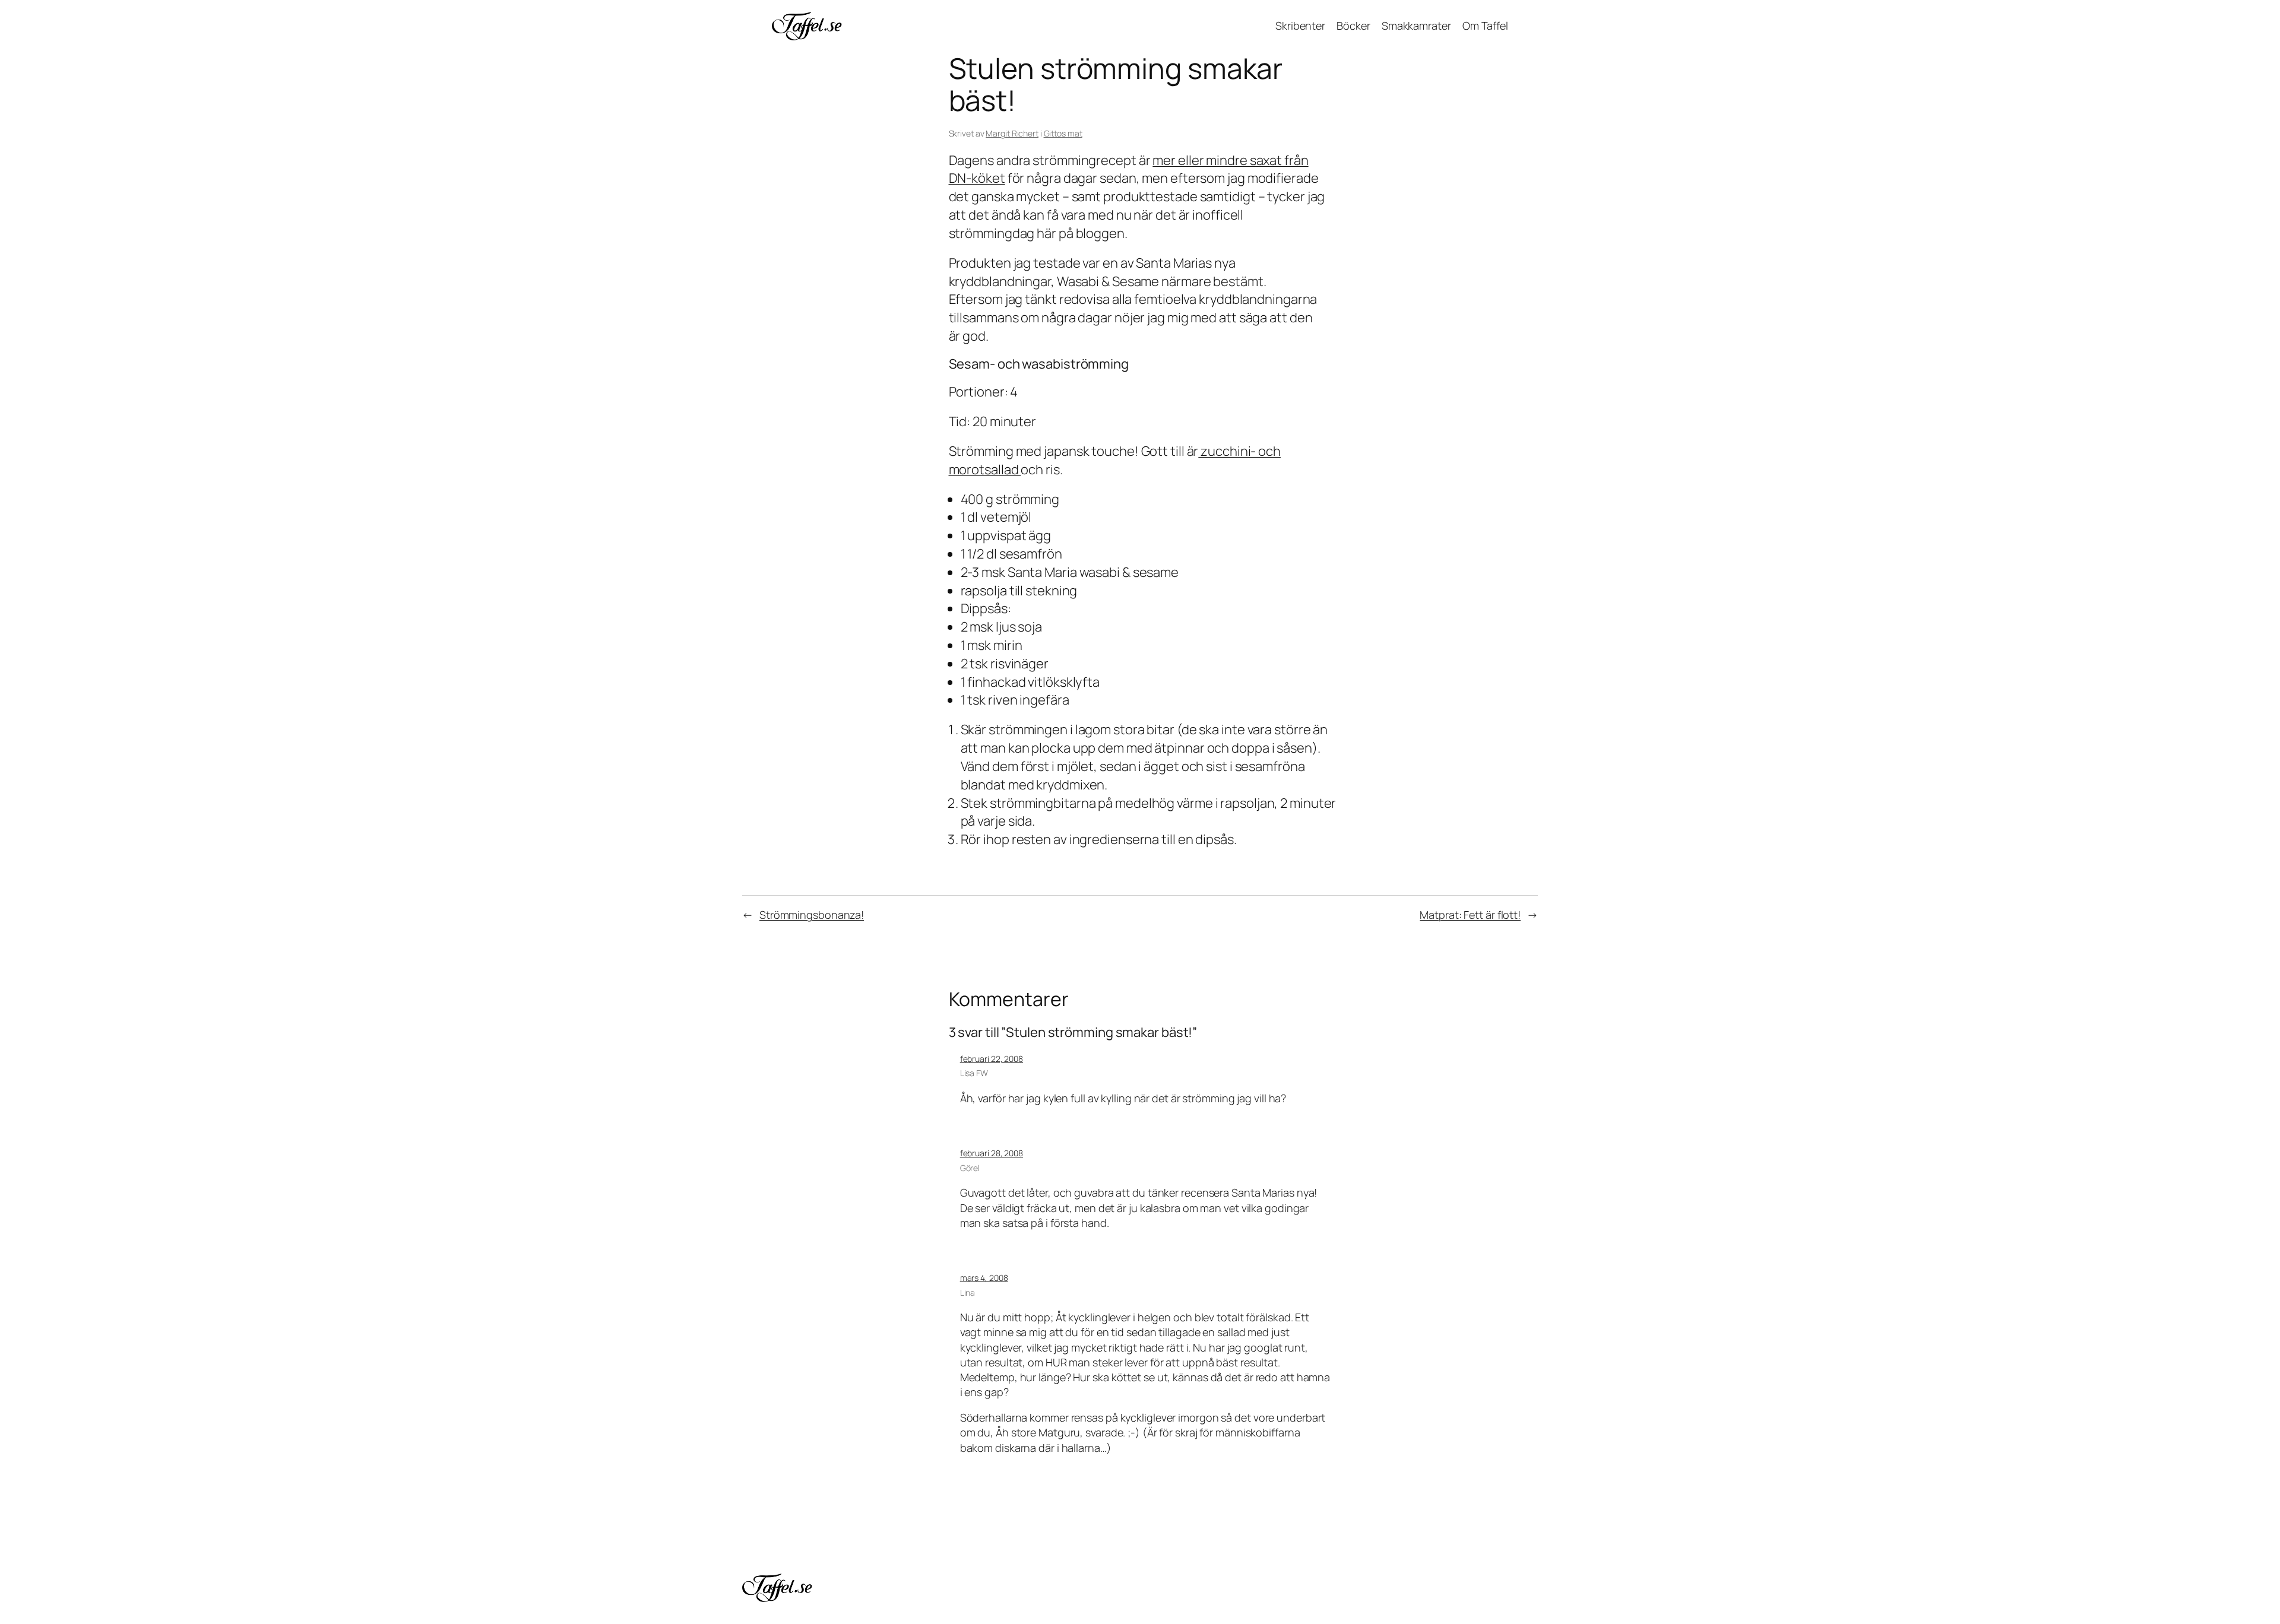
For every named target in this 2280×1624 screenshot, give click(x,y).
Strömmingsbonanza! (812, 915)
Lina (968, 1292)
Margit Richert (1012, 133)
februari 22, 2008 (992, 1059)
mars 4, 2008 (984, 1278)
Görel (970, 1168)
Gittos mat (1063, 133)
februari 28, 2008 (992, 1153)
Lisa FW (974, 1073)
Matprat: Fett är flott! (1470, 915)
